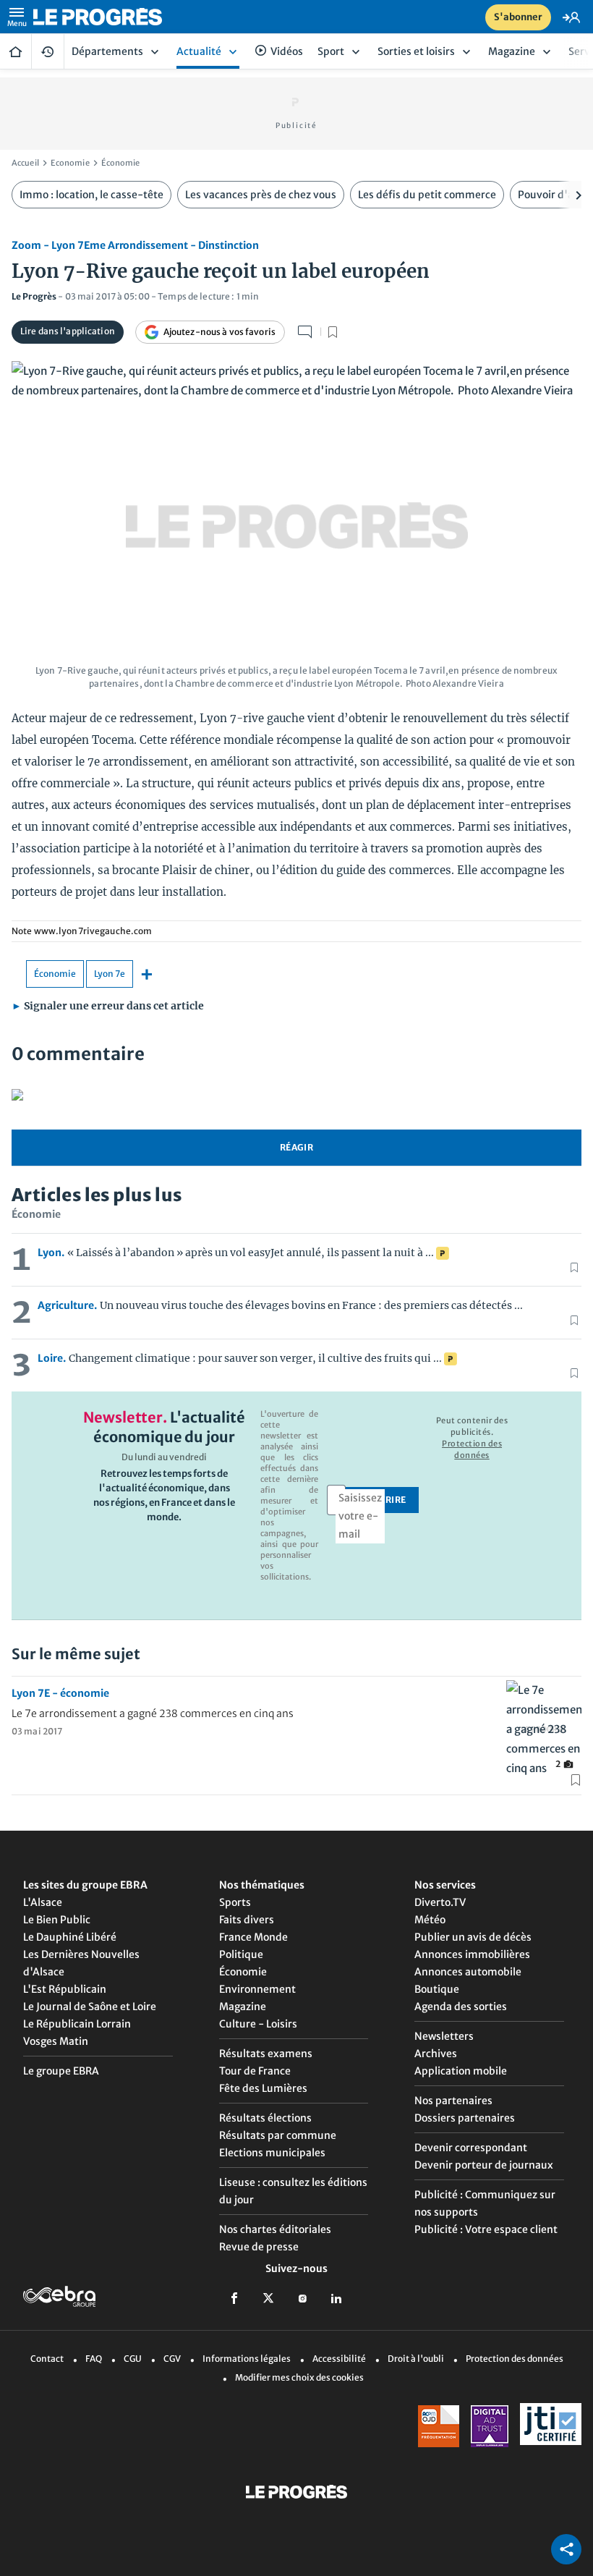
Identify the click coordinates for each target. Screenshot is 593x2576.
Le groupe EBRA (61, 2071)
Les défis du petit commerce (427, 195)
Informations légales (247, 2359)
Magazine (243, 2007)
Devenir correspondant (471, 2148)
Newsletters (444, 2036)
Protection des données (515, 2359)
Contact (47, 2359)
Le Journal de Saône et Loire (90, 2007)
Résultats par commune (278, 2135)
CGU (133, 2359)
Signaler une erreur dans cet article (108, 1006)
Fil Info (48, 51)
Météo (430, 1920)
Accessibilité (339, 2359)
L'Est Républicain (65, 1989)
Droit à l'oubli (416, 2359)
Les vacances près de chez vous (261, 195)
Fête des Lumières (263, 2088)
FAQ (94, 2359)
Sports (235, 1902)
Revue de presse (259, 2247)
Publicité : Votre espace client (486, 2229)
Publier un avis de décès (473, 1937)
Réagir (296, 1147)
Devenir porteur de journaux (484, 2165)
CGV (172, 2359)
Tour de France (255, 2071)
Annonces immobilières (472, 1954)
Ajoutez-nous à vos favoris (219, 332)
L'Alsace (43, 1902)
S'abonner (518, 17)
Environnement (257, 1989)
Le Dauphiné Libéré (70, 1937)
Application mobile (461, 2071)
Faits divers (247, 1920)
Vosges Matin (56, 2041)
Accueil (16, 51)
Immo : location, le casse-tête (91, 195)
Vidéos (287, 51)
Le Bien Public (57, 1920)
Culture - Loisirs (258, 2024)
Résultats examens (266, 2054)
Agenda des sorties (461, 2007)
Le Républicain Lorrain (77, 2024)
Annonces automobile (468, 1972)
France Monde (253, 1937)
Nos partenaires (453, 2101)
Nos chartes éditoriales (275, 2229)
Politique (241, 1954)
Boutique (437, 1989)
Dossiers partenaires (465, 2118)
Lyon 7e (110, 974)
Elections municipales (272, 2153)
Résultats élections (265, 2118)
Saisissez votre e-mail (360, 1516)
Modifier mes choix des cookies (299, 2377)
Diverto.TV (440, 1902)
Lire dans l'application (68, 331)
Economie (70, 163)
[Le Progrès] (106, 17)
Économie (121, 163)
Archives (436, 2054)
